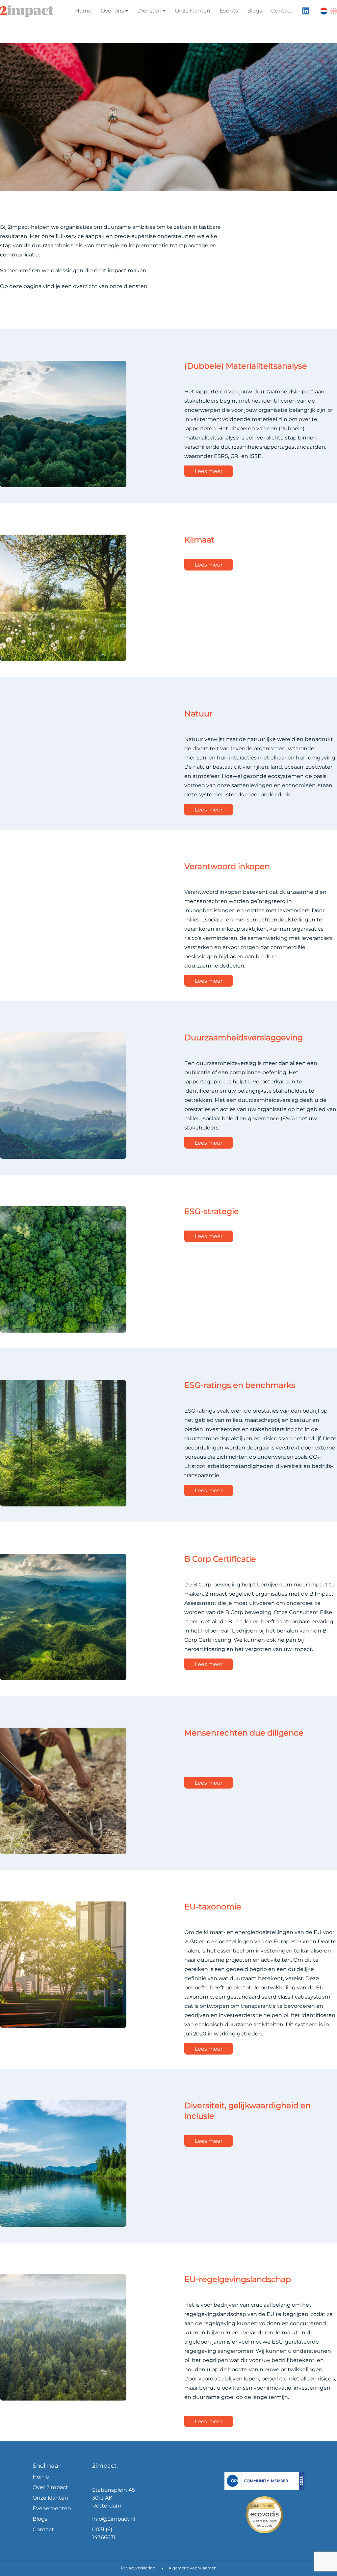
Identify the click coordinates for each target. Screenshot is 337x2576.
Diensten (149, 11)
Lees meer (209, 471)
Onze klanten (193, 11)
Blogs (255, 11)
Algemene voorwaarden (193, 2568)
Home (83, 11)
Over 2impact (50, 2487)
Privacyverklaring (138, 2568)
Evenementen (52, 2508)
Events (229, 11)
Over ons (112, 11)
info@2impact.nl (114, 2519)
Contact (282, 11)
